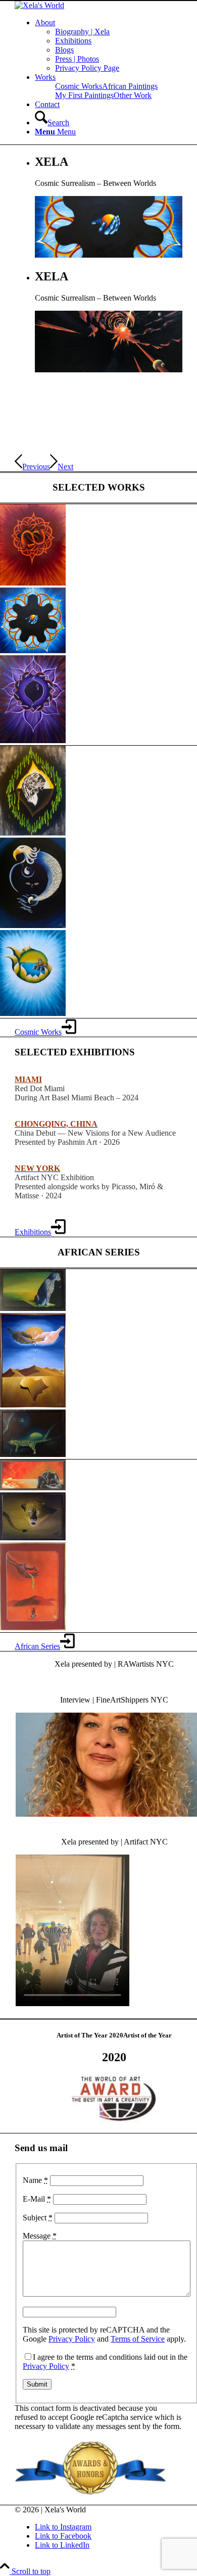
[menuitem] (109, 45)
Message (40, 2236)
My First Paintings (84, 95)
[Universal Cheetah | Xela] (33, 1308)
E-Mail (37, 2199)
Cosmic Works (79, 86)
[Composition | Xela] (33, 1538)
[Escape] (33, 1488)
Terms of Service (138, 2339)
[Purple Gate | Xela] (33, 740)
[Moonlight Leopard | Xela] (33, 1454)
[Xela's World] (39, 5)
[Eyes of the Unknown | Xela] (33, 925)
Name (35, 2180)
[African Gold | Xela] (33, 1627)
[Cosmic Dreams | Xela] (33, 583)
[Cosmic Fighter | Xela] (33, 833)
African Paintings (130, 86)
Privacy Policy (72, 2339)
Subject (38, 2218)
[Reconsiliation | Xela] (33, 1405)
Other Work (133, 95)
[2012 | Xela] (33, 650)
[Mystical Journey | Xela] (33, 1013)
